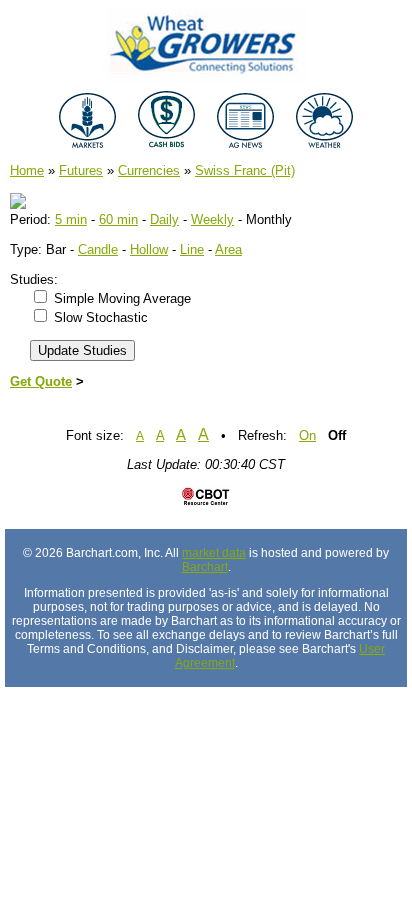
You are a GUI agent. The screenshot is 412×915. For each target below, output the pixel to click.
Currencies (149, 170)
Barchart (205, 567)
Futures (81, 170)
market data (214, 553)
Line (192, 249)
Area (228, 249)
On (307, 435)
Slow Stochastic (101, 317)
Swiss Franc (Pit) (245, 170)
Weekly (212, 219)
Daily (164, 219)
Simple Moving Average (122, 298)
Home (27, 170)
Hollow (149, 249)
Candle (98, 249)
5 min (71, 219)
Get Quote (41, 381)
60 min (118, 219)
